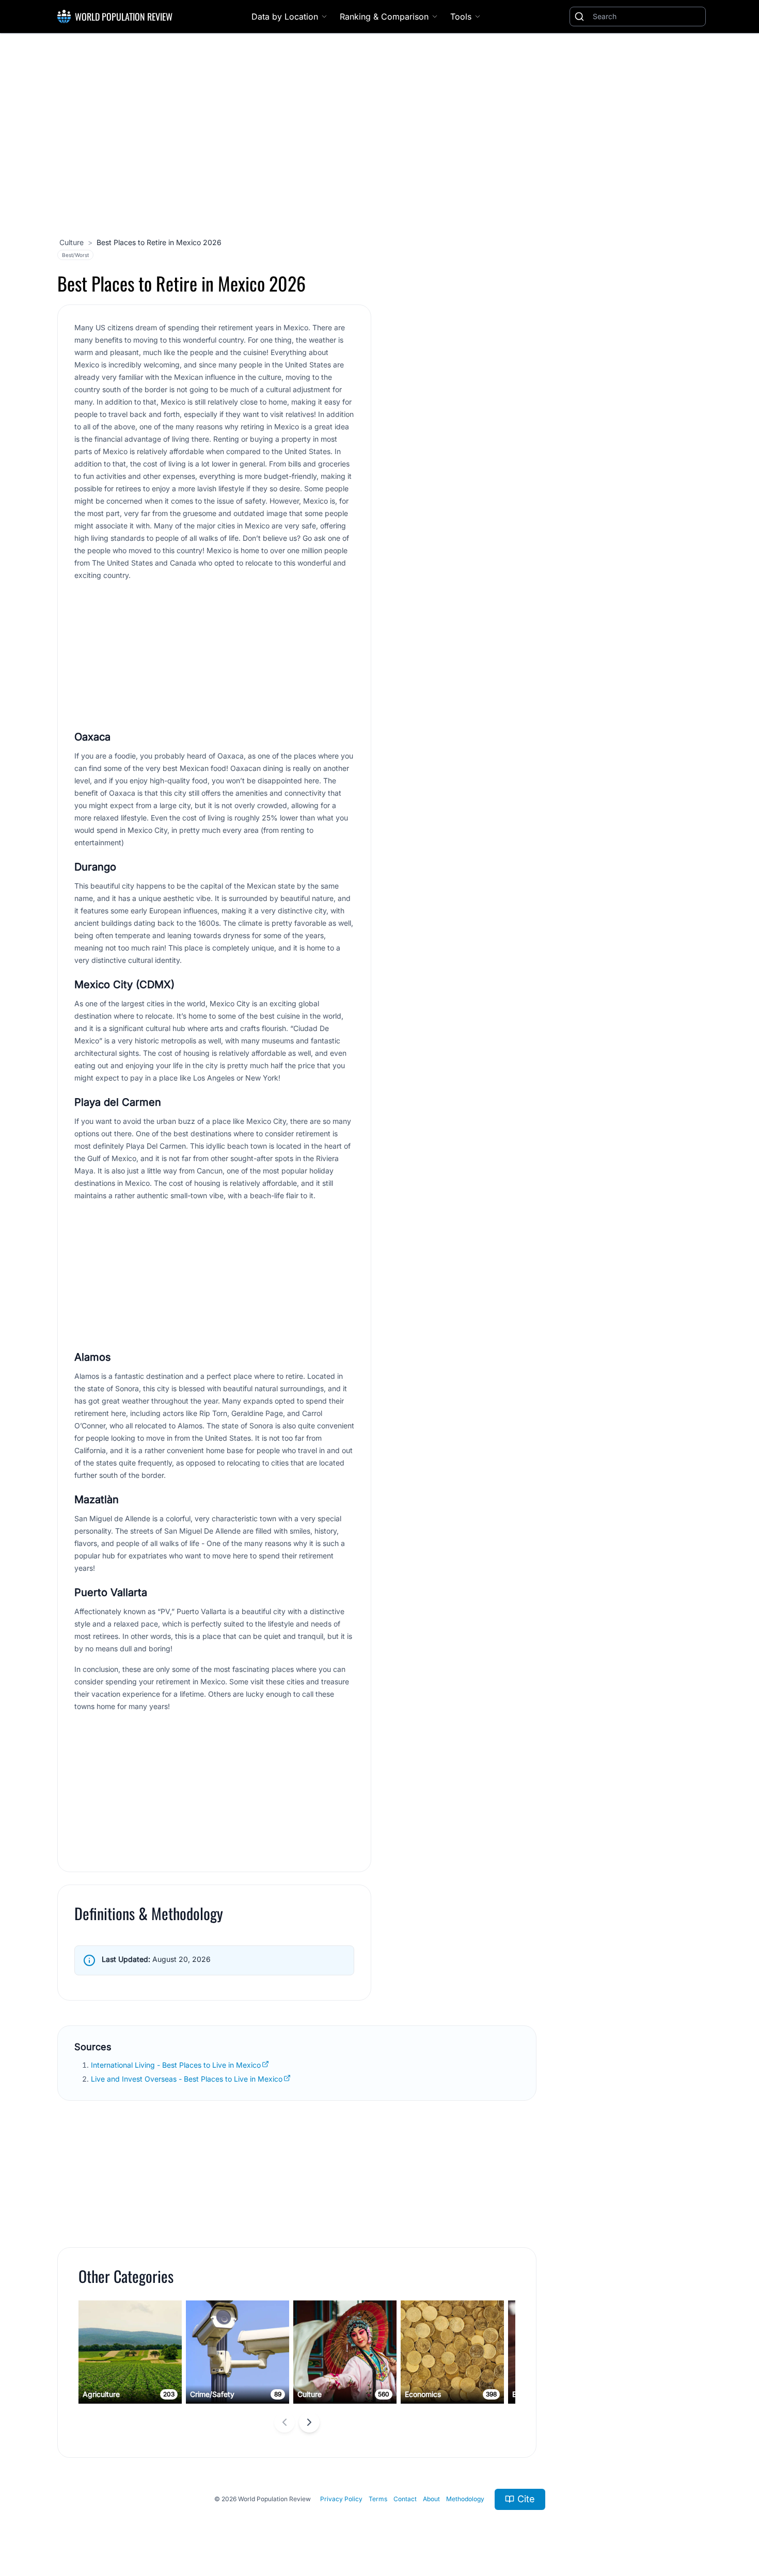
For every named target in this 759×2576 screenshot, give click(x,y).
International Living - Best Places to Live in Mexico (176, 2065)
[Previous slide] (284, 2422)
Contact (405, 2499)
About (431, 2499)
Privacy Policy (341, 2499)
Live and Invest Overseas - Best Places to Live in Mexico (187, 2079)
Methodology (465, 2499)
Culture (72, 242)
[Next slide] (309, 2422)
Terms (378, 2499)
